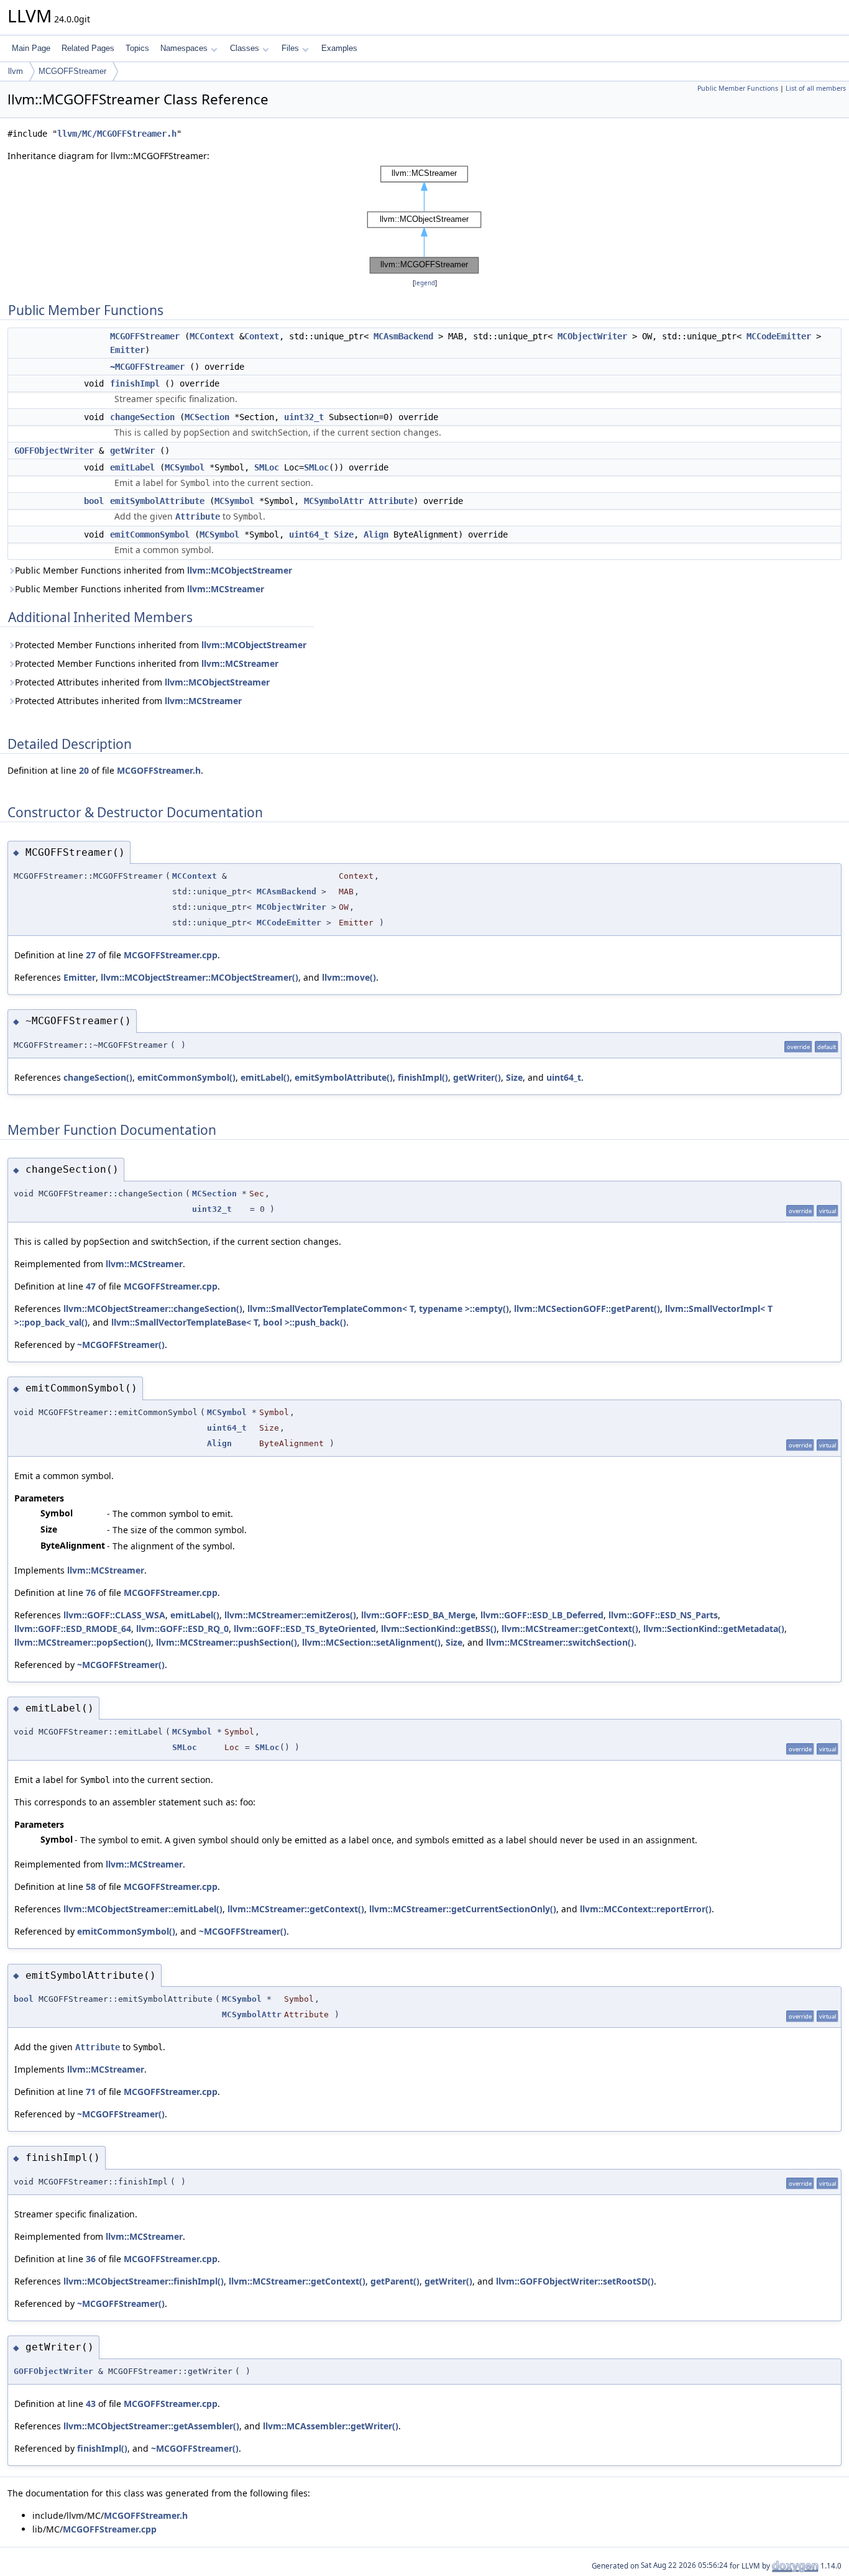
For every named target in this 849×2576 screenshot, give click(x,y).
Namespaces (184, 48)
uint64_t (309, 534)
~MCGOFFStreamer (147, 367)
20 (84, 770)
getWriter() (477, 1077)
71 (91, 2092)
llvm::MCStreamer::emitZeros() (290, 1615)
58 (91, 1886)
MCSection (207, 417)
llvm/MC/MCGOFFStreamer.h (117, 134)
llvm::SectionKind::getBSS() (439, 1629)
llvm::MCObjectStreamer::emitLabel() (143, 1909)
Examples (339, 48)
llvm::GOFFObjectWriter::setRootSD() (575, 2281)
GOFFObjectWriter (54, 451)
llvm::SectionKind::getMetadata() (714, 1629)
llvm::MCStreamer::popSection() (83, 1642)
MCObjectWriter (592, 336)
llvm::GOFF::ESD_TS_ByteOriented (305, 1629)
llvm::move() (349, 977)
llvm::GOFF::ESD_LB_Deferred (542, 1615)
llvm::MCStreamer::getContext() (570, 1629)
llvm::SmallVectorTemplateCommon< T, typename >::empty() (378, 1309)
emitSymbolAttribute (157, 501)
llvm (16, 71)
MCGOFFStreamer (72, 71)
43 (91, 2404)
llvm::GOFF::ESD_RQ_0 (182, 1629)
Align (376, 534)
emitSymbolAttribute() (344, 1077)
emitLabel (132, 467)
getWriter (132, 451)
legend (425, 283)
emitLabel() (265, 1077)
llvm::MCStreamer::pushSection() (227, 1642)
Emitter (127, 350)
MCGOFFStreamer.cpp (171, 955)
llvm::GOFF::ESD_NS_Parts (663, 1615)
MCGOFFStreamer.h (159, 770)
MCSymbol (185, 467)
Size (344, 534)
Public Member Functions (738, 88)
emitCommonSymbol (150, 534)
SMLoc (267, 467)
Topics (137, 48)
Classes (245, 48)
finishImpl (135, 383)
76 (91, 1593)
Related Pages (88, 48)
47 (91, 1286)
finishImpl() (423, 1077)
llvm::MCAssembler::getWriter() (331, 2426)
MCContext (212, 336)
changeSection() (98, 1077)
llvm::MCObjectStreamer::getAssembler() (151, 2426)
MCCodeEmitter (779, 336)
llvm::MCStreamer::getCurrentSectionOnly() (463, 1909)
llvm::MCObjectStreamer (240, 570)
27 (91, 955)
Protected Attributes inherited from (142, 682)
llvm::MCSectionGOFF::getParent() (587, 1309)
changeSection (142, 417)
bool (94, 501)
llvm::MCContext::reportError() (646, 1909)
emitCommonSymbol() (186, 1077)
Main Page (31, 48)
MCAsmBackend (403, 336)
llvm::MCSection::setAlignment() (371, 1642)
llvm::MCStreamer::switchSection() (560, 1642)
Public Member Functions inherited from (154, 570)
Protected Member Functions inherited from (161, 645)
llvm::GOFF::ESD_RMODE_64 (73, 1629)
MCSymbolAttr (334, 501)
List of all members (816, 88)
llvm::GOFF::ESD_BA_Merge (418, 1615)
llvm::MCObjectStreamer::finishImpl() (144, 2281)
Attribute (391, 501)
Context (262, 336)
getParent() (395, 2281)
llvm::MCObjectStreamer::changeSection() (153, 1309)
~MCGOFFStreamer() (121, 1345)
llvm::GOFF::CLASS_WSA (114, 1615)
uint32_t (304, 417)
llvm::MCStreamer (226, 589)
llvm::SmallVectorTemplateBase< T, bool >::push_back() (229, 1322)
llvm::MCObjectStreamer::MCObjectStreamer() (200, 977)
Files (290, 48)
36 (91, 2259)
